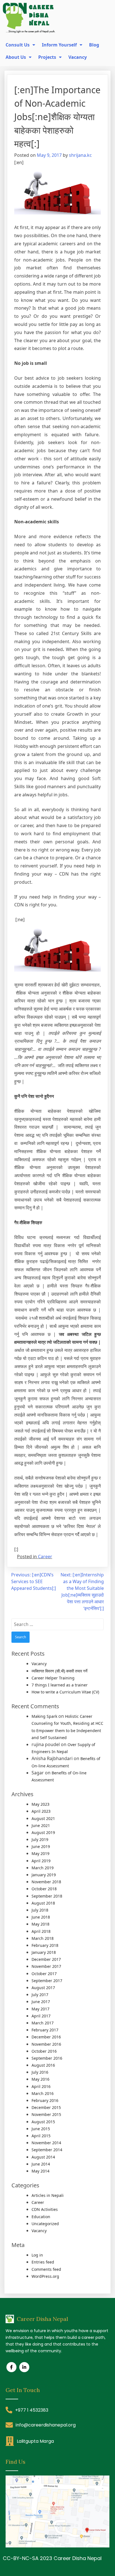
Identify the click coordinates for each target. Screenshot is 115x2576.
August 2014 (43, 2157)
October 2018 (44, 1889)
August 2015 (43, 2122)
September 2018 (47, 1896)
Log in (37, 2255)
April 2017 (41, 2016)
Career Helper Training (53, 1678)
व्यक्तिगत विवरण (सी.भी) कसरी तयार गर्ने (59, 1671)
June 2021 (41, 1825)
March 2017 (43, 2023)
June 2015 (41, 2129)
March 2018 (43, 1938)
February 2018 (45, 1945)
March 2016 (43, 2093)
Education (41, 2217)
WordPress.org (45, 2276)
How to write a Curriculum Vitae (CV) (65, 1692)
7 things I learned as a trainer (60, 1685)
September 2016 (47, 2058)
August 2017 (43, 1988)
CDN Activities (45, 2209)
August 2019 (43, 1832)
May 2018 (40, 1924)
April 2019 (41, 1861)
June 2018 (41, 1917)
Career (45, 1557)
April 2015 (41, 2136)
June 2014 (41, 2164)
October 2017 (44, 1974)
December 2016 (46, 2037)
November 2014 (46, 2143)
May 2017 (40, 2009)
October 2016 (44, 2051)
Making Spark (44, 1716)
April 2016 (41, 2086)
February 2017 (45, 2030)
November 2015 (46, 2114)
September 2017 (47, 1981)
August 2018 (43, 1903)
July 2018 (40, 1910)
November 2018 (46, 1882)
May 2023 (40, 1804)
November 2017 (46, 1966)
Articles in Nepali (48, 2195)
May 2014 (40, 2171)
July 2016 (40, 2072)
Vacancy (39, 1664)
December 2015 (46, 2107)
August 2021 (43, 1818)
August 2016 (43, 2065)
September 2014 (47, 2150)
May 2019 (40, 1853)
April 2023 (41, 1811)
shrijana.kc (80, 155)
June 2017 (41, 2002)
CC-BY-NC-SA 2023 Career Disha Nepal (52, 2558)
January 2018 (44, 1952)
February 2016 (45, 2100)
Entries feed (43, 2262)
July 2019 (40, 1839)
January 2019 (44, 1875)
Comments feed (46, 2269)
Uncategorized (45, 2224)
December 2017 (46, 1959)
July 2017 (40, 1995)
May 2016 (40, 2079)
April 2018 (41, 1931)
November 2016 (46, 2044)
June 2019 (41, 1846)
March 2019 (43, 1868)
